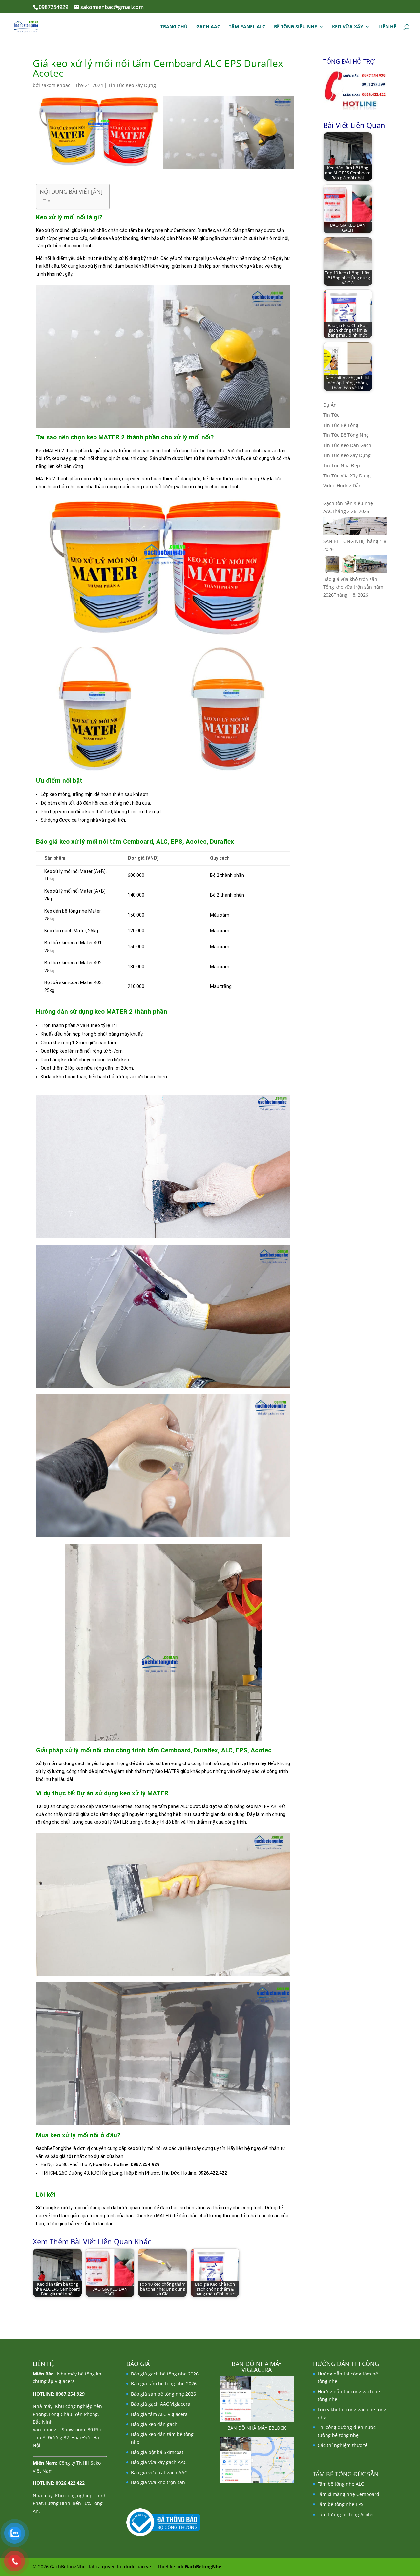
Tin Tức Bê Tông (341, 425)
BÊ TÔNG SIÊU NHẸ (295, 27)
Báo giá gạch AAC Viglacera (161, 2404)
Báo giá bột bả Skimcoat (157, 2452)
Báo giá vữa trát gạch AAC (159, 2472)
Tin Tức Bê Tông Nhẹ (346, 435)
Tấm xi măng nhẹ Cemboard (348, 2494)
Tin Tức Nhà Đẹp (342, 465)
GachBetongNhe (203, 2567)
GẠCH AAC (208, 27)
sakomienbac (56, 85)
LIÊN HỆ (387, 27)
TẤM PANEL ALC (247, 27)
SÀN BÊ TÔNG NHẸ (344, 541)
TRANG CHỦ (174, 27)
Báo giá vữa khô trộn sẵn (158, 2482)
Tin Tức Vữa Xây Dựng (347, 476)
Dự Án (330, 405)
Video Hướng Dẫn (342, 486)
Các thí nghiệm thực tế (343, 2445)
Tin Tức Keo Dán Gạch (347, 445)
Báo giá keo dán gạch (154, 2424)
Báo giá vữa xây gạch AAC (159, 2462)
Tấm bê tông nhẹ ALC (341, 2484)
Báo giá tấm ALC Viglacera (159, 2414)
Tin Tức (331, 415)
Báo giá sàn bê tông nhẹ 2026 (163, 2394)
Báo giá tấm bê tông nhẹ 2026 (164, 2384)
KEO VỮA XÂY (348, 27)
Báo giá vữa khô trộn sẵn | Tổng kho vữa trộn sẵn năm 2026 (353, 587)
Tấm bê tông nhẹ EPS (341, 2504)
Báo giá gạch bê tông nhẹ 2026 (165, 2374)
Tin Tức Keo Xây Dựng (132, 85)
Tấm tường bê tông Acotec (346, 2514)
